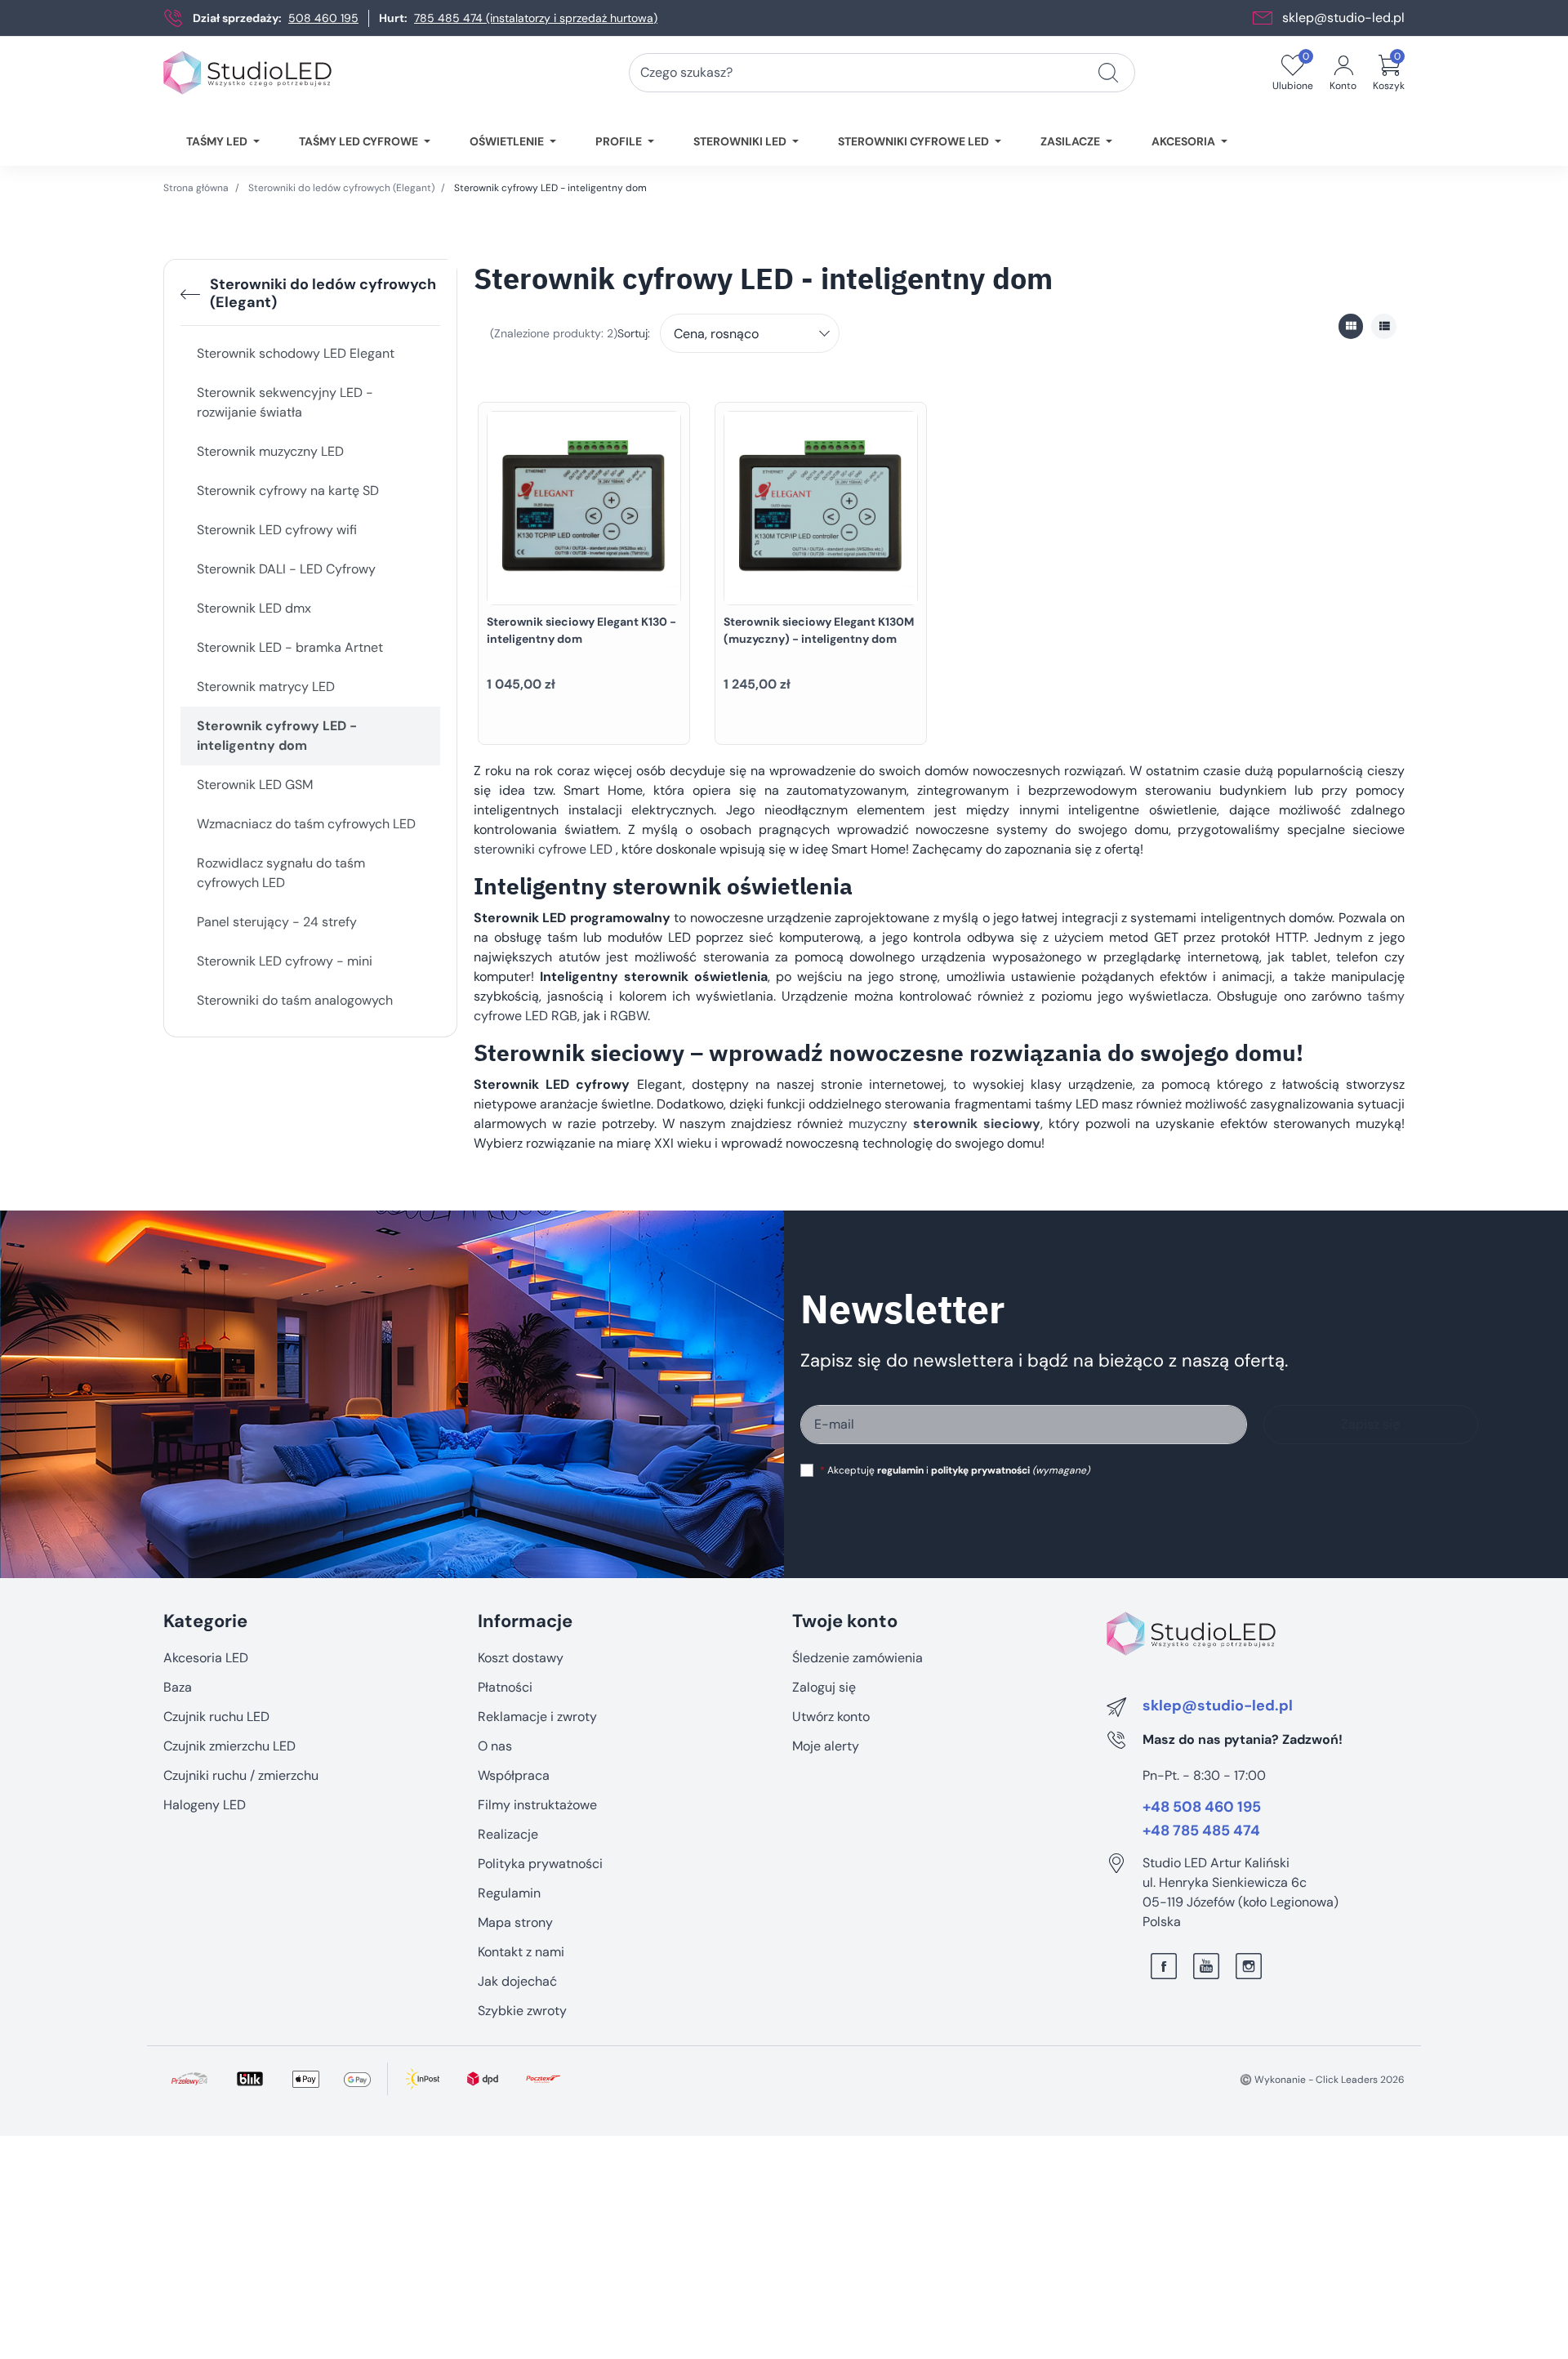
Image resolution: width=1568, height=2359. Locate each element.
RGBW (629, 1016)
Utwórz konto (831, 1717)
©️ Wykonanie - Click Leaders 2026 (1322, 2080)
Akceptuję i (955, 1470)
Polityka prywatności (540, 1864)
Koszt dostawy (521, 1658)
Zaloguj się (824, 1687)
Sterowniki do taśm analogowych (295, 1000)
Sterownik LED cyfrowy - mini (285, 961)
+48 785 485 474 (1201, 1831)
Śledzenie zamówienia (857, 1658)
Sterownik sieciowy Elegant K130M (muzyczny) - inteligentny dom (819, 630)
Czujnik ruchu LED (216, 1717)
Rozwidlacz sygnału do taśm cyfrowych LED (281, 873)
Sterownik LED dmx (254, 608)
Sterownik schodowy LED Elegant (296, 353)
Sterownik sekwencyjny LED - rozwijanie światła (285, 402)
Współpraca (514, 1775)
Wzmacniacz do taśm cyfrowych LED (306, 824)
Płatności (505, 1687)
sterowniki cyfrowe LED (543, 849)
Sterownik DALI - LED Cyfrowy (286, 569)
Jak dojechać (517, 1981)
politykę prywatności (980, 1470)
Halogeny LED (205, 1805)
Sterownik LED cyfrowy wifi (277, 530)
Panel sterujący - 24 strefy (277, 922)
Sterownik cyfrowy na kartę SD (288, 491)
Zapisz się (1370, 1424)
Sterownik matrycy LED (266, 687)
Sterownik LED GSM (255, 785)
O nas (495, 1746)
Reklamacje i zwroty (537, 1717)
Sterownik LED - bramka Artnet (290, 647)
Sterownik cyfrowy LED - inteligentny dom (277, 736)
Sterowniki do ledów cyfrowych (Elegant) (341, 188)
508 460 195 (323, 18)
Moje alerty (826, 1746)
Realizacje (508, 1834)
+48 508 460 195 (1202, 1808)
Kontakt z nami (521, 1952)
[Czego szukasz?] (1108, 73)
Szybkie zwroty (522, 2011)
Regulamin (509, 1893)
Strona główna (196, 188)
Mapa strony (515, 1922)
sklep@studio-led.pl (1343, 18)
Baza (178, 1687)
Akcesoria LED (206, 1658)
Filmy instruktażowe (537, 1805)
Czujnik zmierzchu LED (229, 1746)
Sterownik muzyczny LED (270, 451)
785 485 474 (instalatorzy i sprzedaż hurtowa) (536, 18)
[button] (1389, 73)
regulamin (900, 1470)
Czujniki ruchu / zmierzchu (241, 1775)
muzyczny (944, 1124)
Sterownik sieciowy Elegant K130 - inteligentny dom (581, 630)
